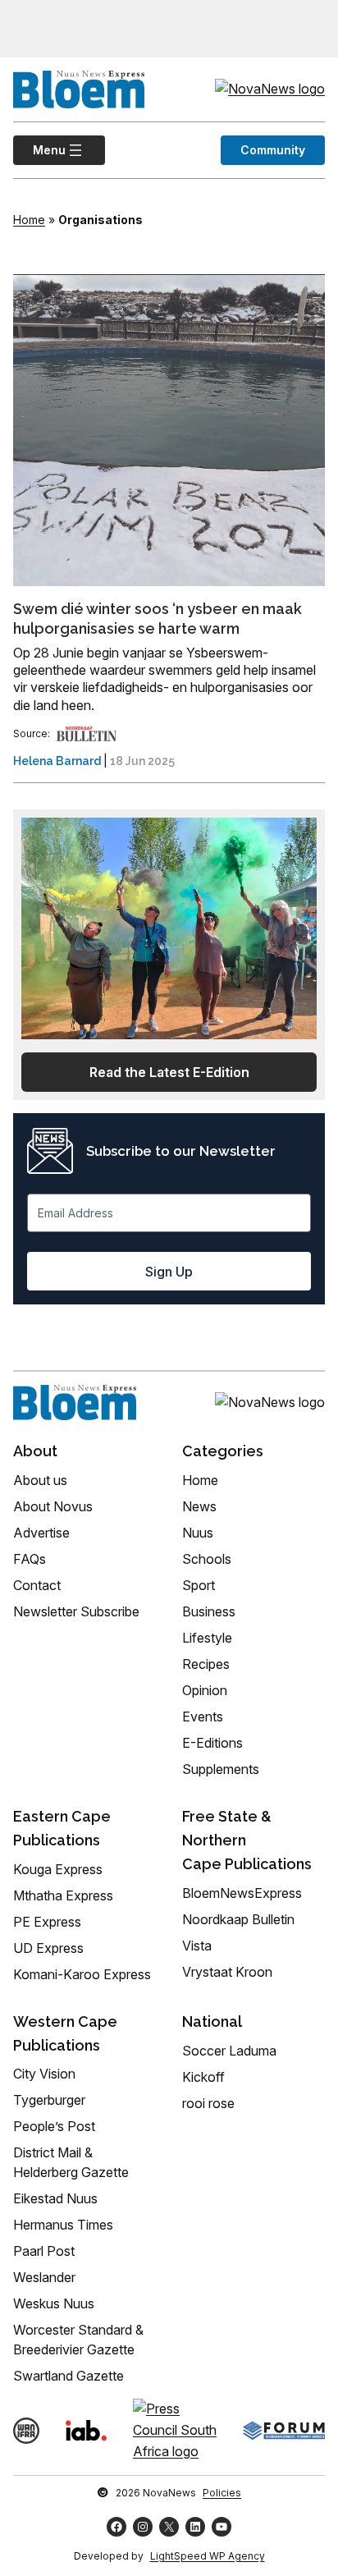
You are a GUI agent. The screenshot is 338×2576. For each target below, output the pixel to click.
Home (29, 220)
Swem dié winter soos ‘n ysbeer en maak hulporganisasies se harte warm (158, 618)
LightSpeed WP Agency (208, 2556)
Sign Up (169, 1272)
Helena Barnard (57, 761)
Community (273, 150)
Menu (39, 150)
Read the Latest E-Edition (169, 1072)
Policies (222, 2493)
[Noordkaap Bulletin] (87, 733)
